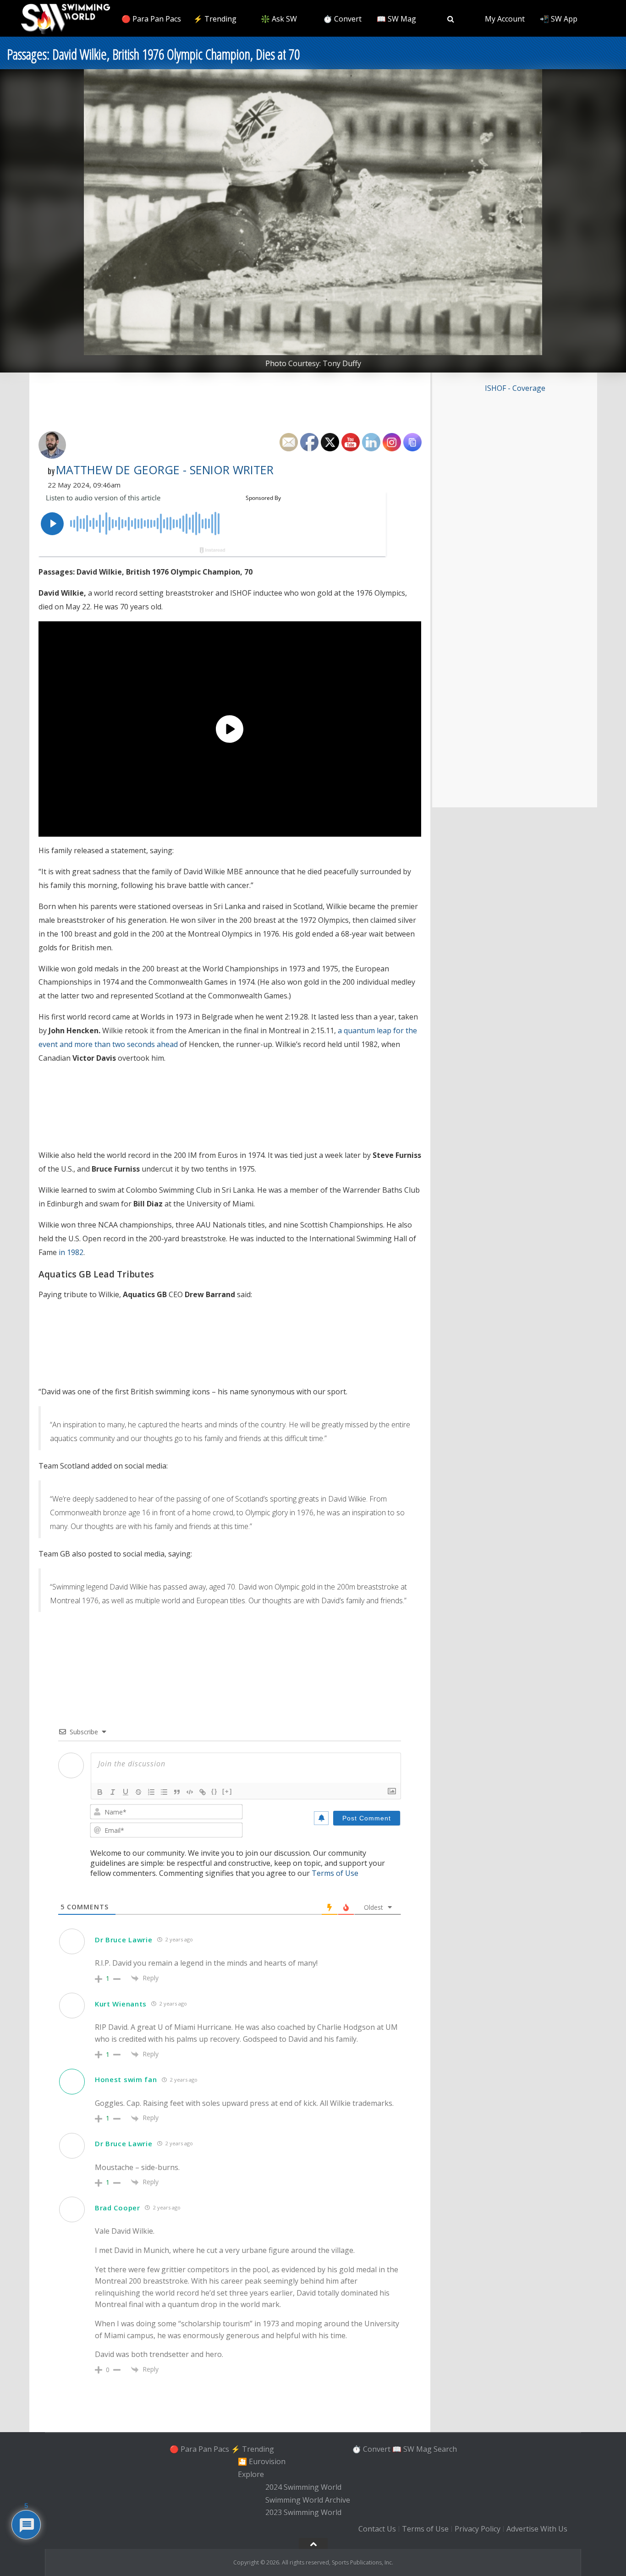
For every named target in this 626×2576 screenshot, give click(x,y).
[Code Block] (190, 1792)
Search (445, 2449)
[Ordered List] (151, 1792)
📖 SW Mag (396, 19)
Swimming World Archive (308, 2500)
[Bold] (100, 1792)
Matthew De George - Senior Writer (165, 470)
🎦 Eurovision (262, 2462)
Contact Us (377, 2529)
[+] (227, 1791)
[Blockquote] (177, 1792)
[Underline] (126, 1792)
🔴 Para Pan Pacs (151, 19)
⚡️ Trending (215, 19)
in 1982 (71, 1252)
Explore (251, 2474)
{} (214, 1791)
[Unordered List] (164, 1792)
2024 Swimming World (303, 2487)
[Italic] (113, 1792)
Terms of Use (335, 1873)
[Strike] (138, 1792)
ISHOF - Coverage (515, 388)
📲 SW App (559, 19)
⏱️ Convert (342, 19)
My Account (505, 19)
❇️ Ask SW (279, 19)
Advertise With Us (537, 2529)
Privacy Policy (478, 2529)
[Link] (203, 1792)
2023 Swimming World (303, 2513)
